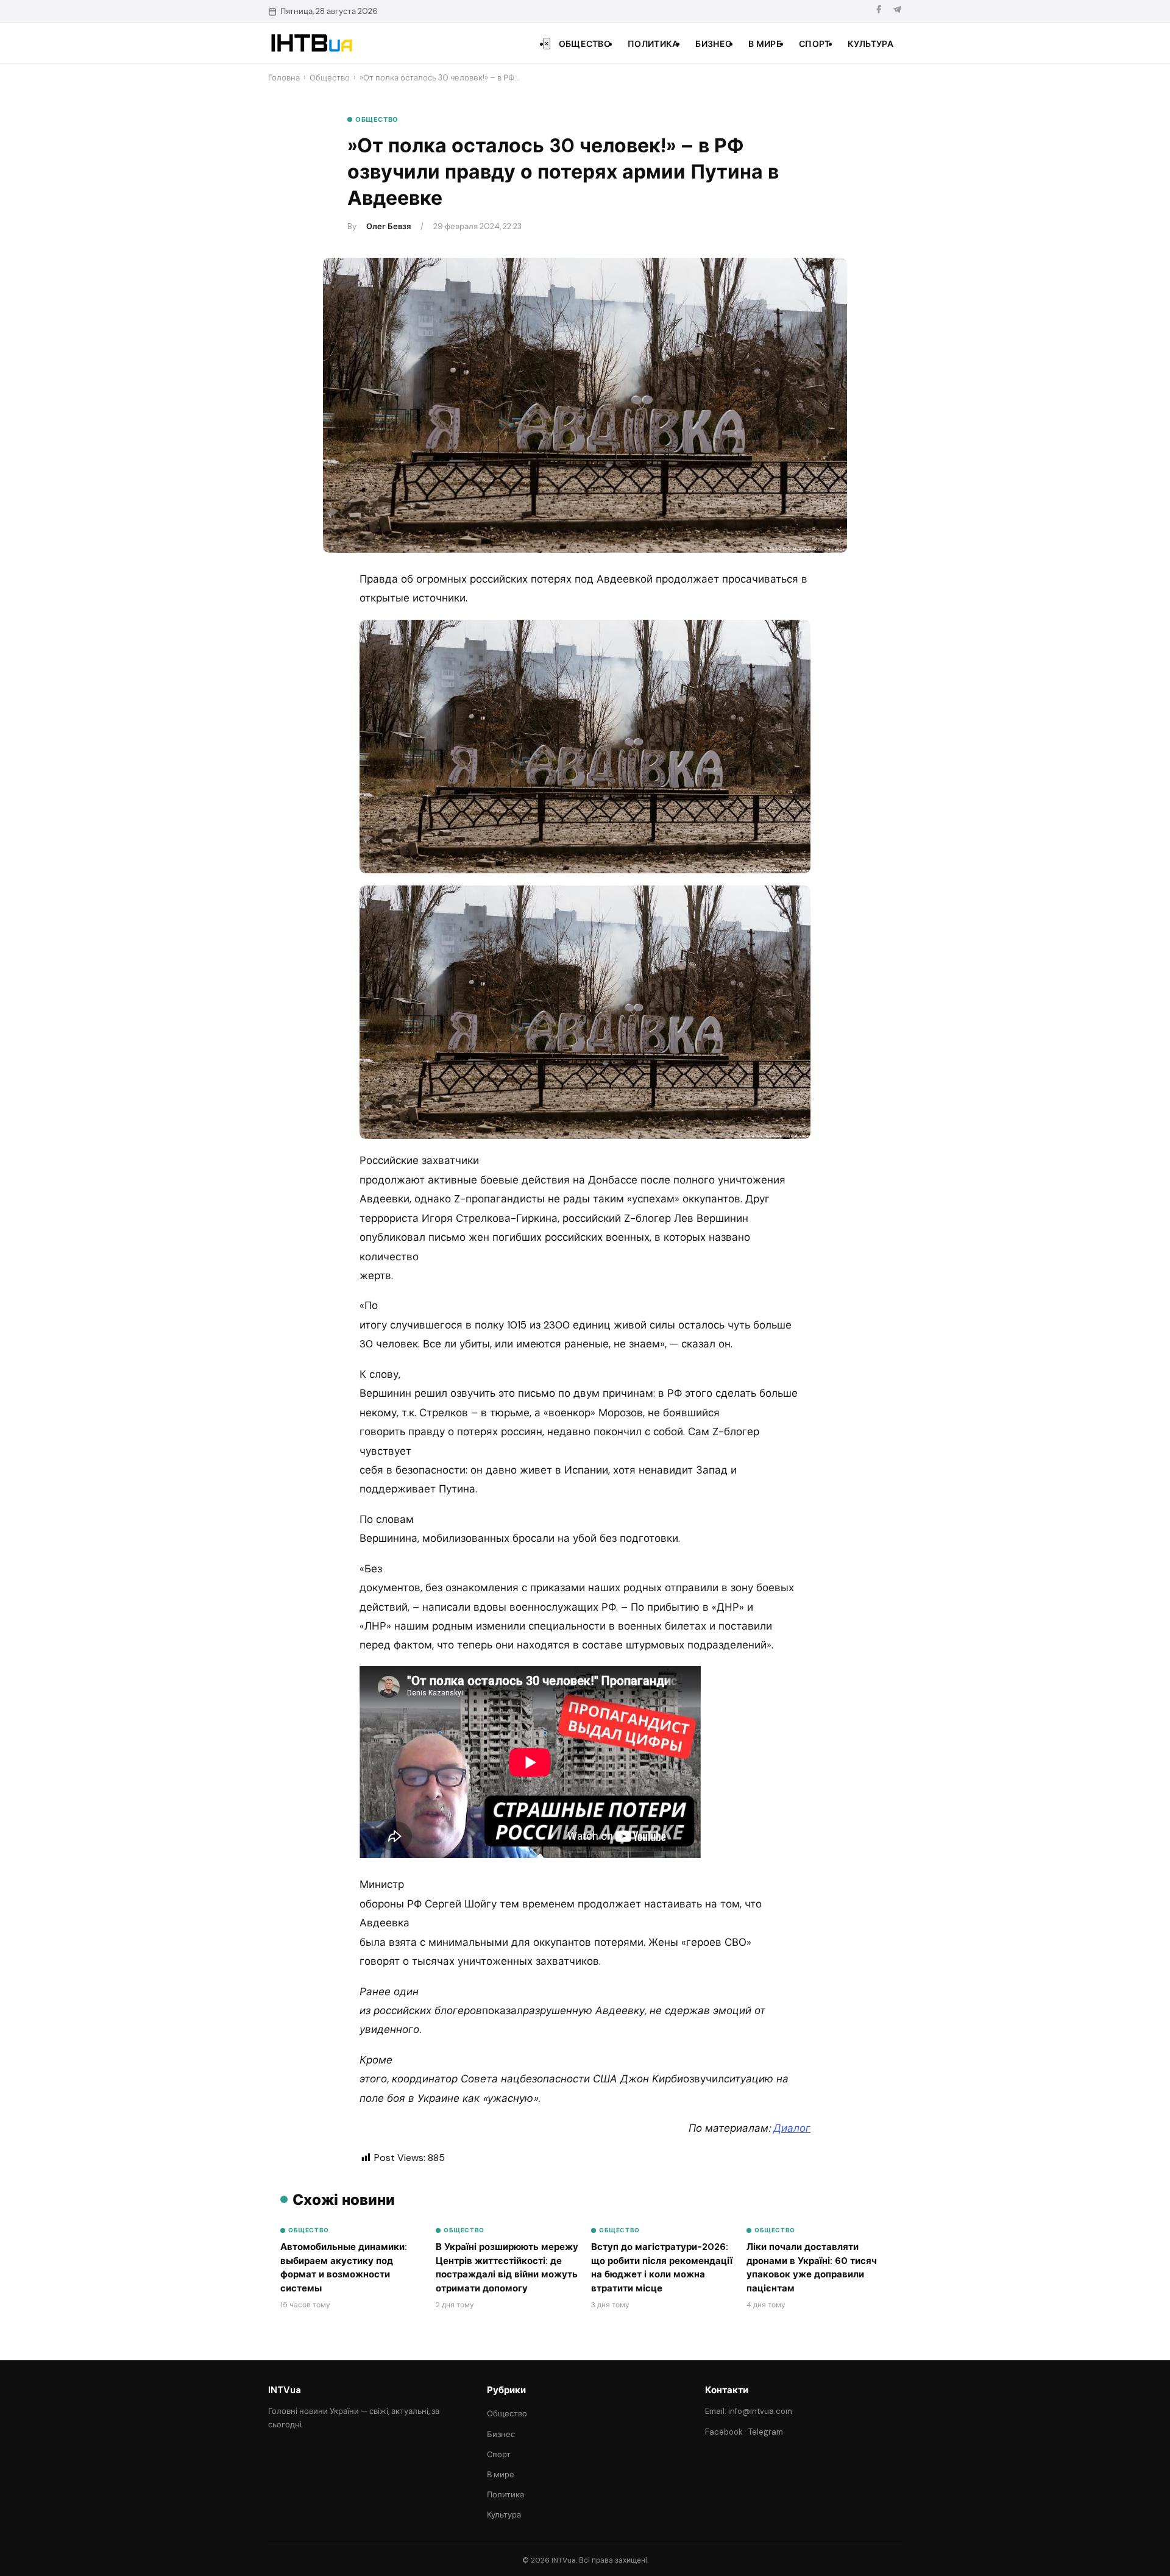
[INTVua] (311, 43)
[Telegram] (897, 11)
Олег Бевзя (388, 226)
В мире (765, 44)
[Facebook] (879, 11)
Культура (870, 44)
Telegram (766, 2432)
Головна (284, 78)
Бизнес (713, 44)
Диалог (792, 2128)
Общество (585, 44)
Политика (653, 44)
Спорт (815, 44)
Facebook (724, 2432)
